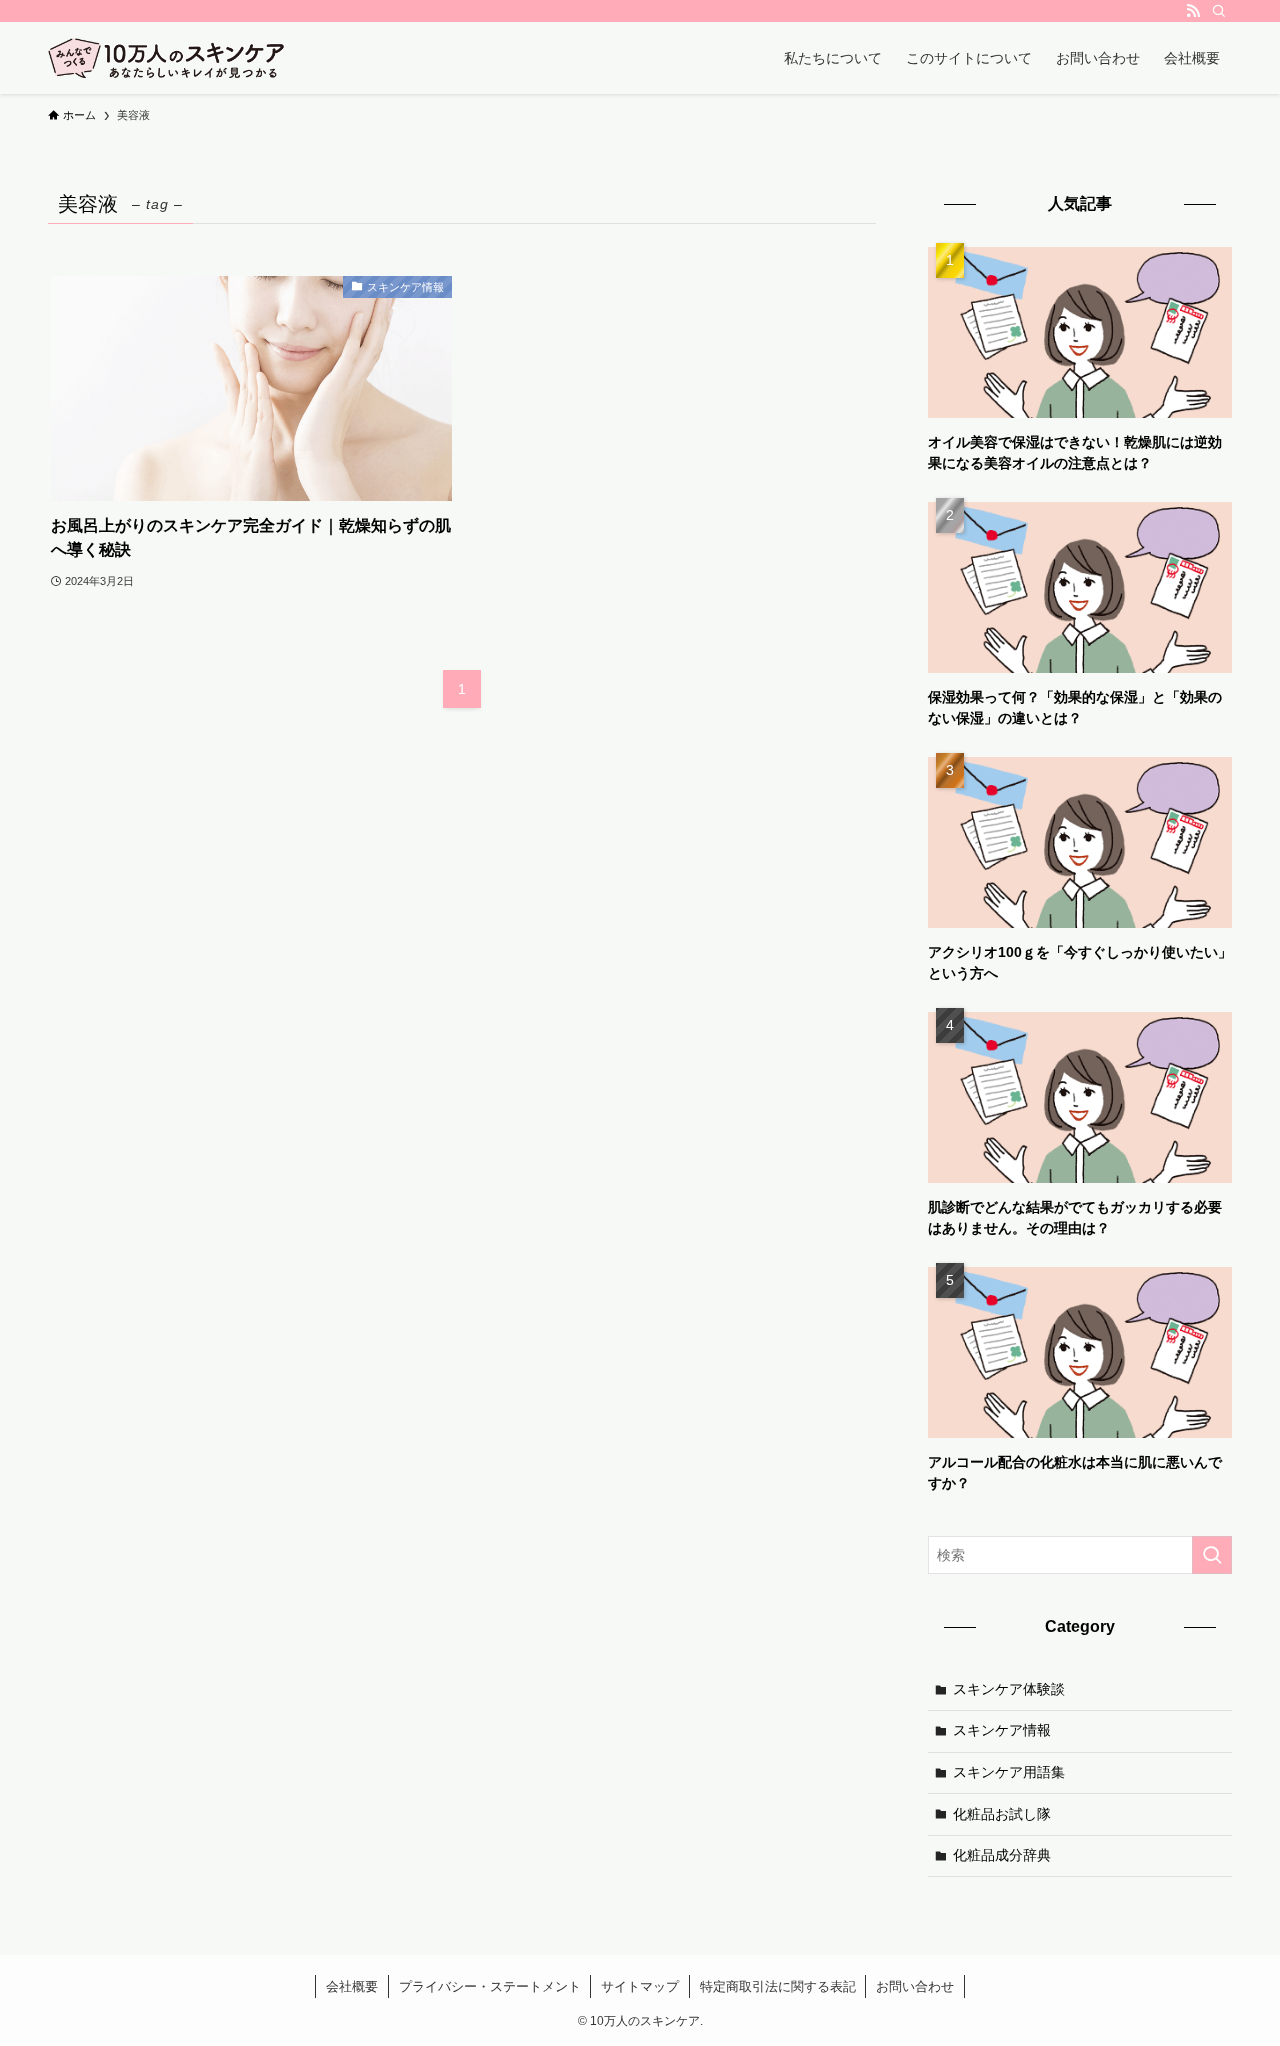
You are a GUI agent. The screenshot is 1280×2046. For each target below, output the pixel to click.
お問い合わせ (915, 1986)
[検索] (1219, 11)
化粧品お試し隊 (1002, 1814)
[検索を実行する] (1212, 1555)
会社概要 (352, 1986)
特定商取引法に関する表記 (778, 1986)
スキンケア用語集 (1009, 1772)
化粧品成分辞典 (1002, 1855)
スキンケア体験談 (1009, 1689)
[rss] (1193, 11)
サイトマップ (640, 1986)
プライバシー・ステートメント (490, 1986)
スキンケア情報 (1002, 1730)
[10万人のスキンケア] (166, 58)
